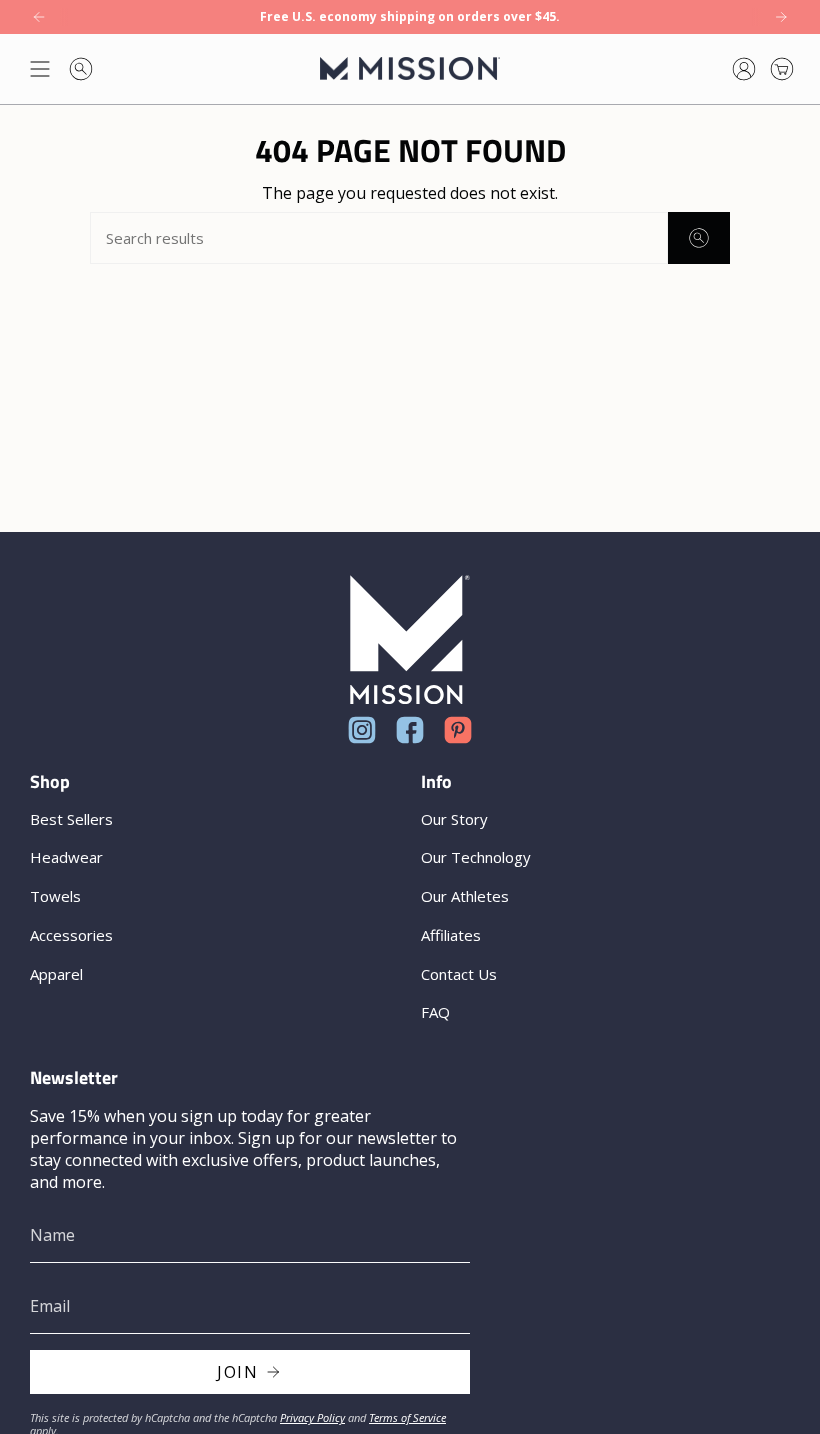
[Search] (699, 238)
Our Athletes (465, 896)
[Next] (781, 17)
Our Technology (476, 857)
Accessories (71, 935)
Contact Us (459, 974)
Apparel (56, 974)
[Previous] (39, 17)
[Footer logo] (410, 639)
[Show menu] (40, 69)
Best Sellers (71, 819)
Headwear (66, 857)
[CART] (782, 69)
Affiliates (451, 935)
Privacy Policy (312, 1417)
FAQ (435, 1012)
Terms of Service (407, 1417)
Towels (55, 896)
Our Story (454, 819)
